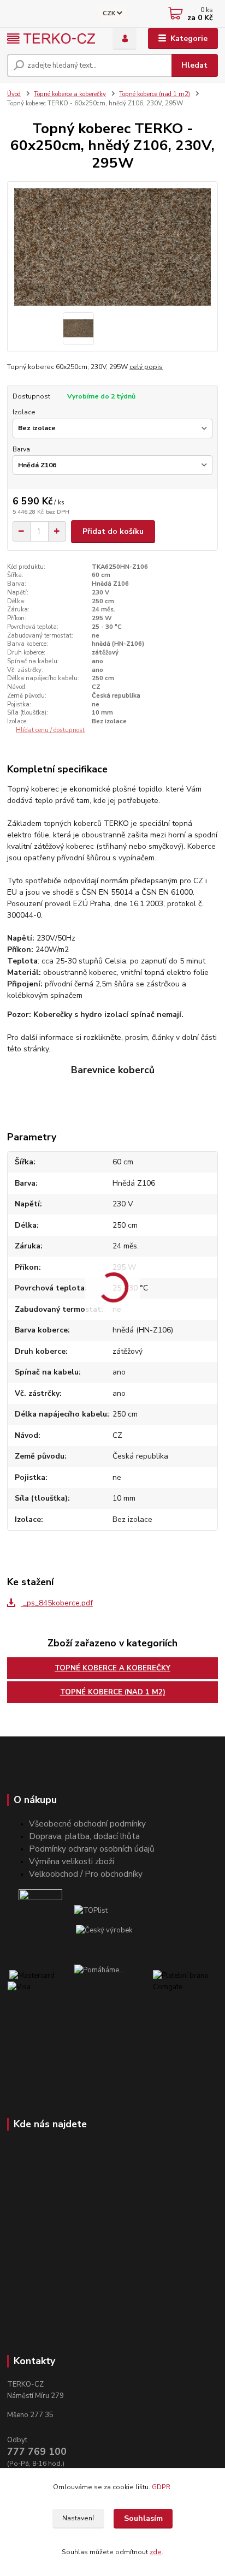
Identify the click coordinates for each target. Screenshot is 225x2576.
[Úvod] (51, 38)
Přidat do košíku (113, 531)
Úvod (14, 94)
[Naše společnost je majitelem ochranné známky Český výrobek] (104, 1930)
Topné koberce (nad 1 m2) (155, 94)
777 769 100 (37, 2452)
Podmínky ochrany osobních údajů (92, 1849)
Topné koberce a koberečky (70, 94)
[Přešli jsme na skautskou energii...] (40, 1911)
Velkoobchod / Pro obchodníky (86, 1874)
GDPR (162, 2487)
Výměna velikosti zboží (72, 1861)
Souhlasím (143, 2518)
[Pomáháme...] (113, 1987)
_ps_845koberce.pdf (57, 1603)
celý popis (146, 367)
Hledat (194, 65)
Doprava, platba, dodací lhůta (84, 1836)
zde (156, 2552)
